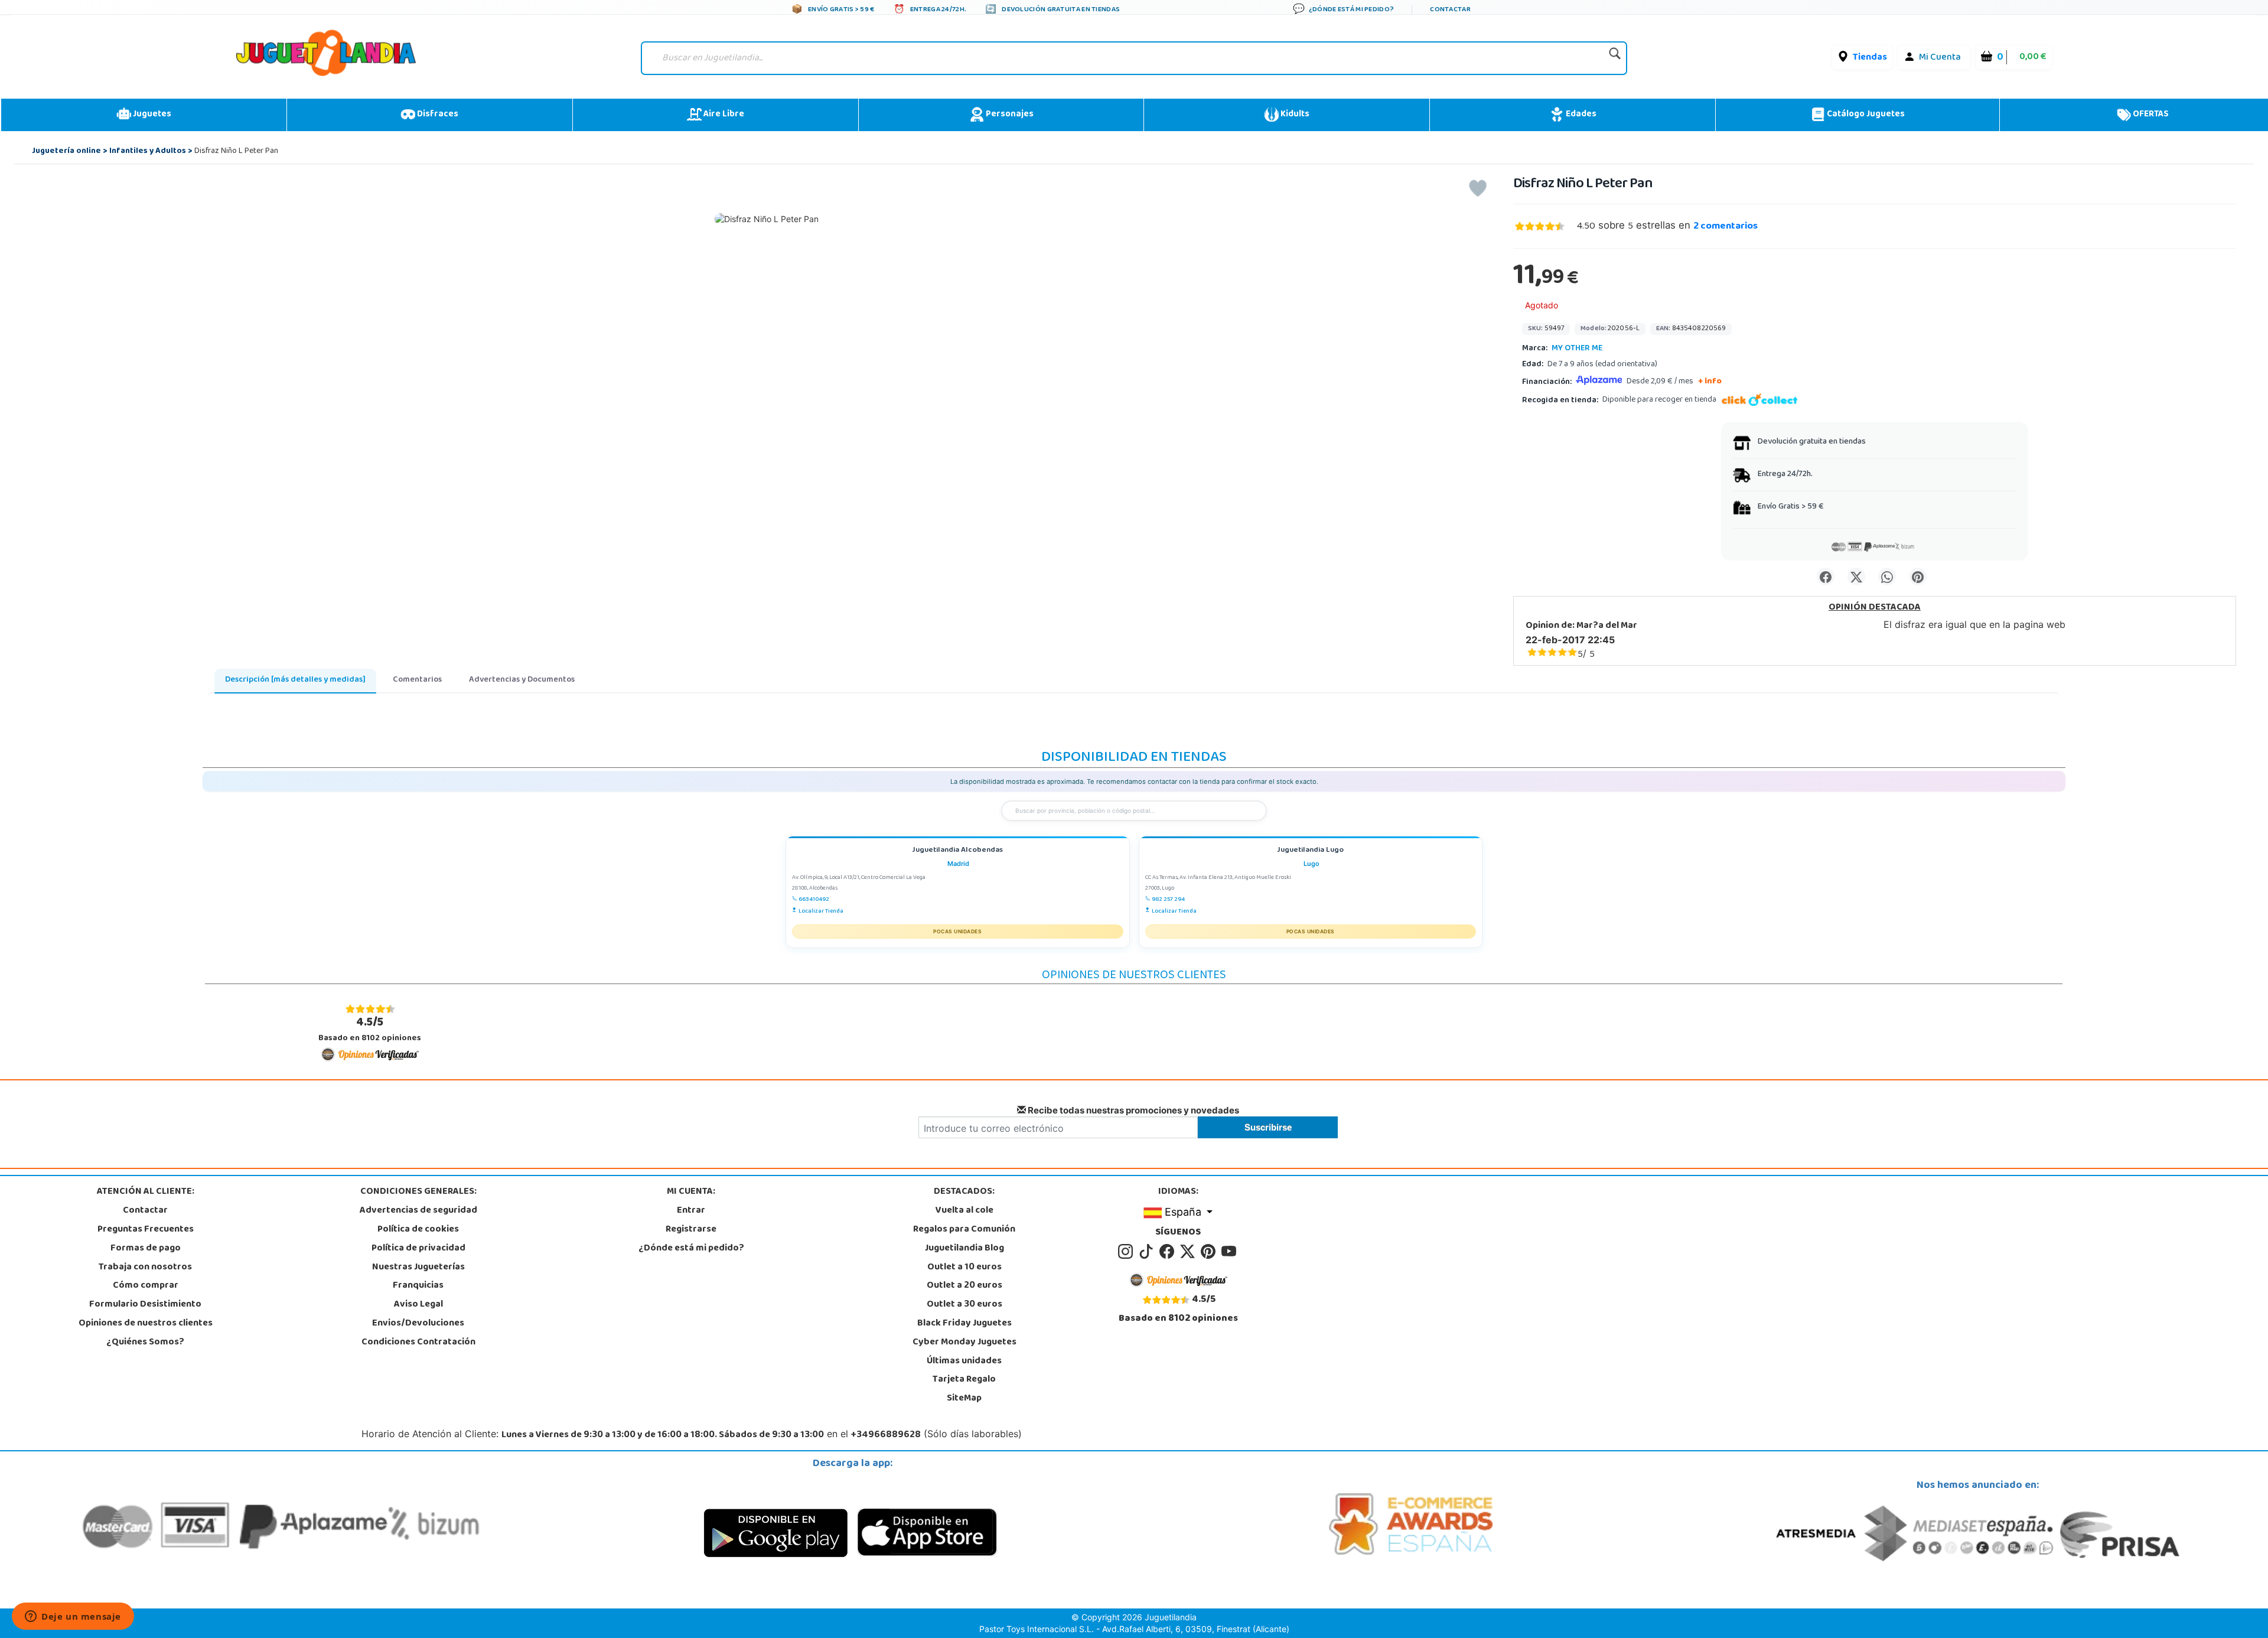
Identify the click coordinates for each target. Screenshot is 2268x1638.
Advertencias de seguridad (418, 1211)
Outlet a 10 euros (964, 1268)
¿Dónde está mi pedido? (691, 1249)
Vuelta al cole (964, 1211)
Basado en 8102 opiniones (370, 1030)
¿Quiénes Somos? (145, 1343)
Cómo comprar (146, 1286)
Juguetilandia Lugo (1310, 851)
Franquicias (418, 1286)
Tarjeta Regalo (964, 1380)
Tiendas (1870, 58)
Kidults (1294, 115)
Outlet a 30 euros (964, 1305)
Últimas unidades (964, 1362)
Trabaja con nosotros (145, 1268)
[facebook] (1169, 1252)
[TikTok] (1148, 1252)
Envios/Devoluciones (418, 1324)
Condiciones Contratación (418, 1343)
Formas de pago (146, 1249)
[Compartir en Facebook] (1826, 577)
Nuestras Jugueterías (418, 1268)
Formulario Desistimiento (145, 1305)
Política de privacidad (418, 1249)
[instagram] (1127, 1252)
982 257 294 (1168, 900)
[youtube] (1230, 1252)
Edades (1580, 115)
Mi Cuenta (1940, 58)
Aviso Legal (418, 1305)
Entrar (691, 1211)
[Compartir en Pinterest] (1918, 577)
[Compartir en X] (1856, 577)
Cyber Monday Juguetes (964, 1343)
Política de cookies (418, 1230)
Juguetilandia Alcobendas (957, 851)
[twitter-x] (1189, 1252)
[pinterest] (1210, 1252)
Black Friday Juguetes (964, 1324)
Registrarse (691, 1230)
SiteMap (964, 1399)
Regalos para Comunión (964, 1230)
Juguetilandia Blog (964, 1249)
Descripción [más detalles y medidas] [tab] (295, 680)
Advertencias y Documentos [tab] (522, 680)
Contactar (145, 1211)
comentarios (1726, 227)
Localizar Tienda (821, 911)
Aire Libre (723, 115)
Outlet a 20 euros (964, 1286)
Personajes (1009, 115)
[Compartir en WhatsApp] (1887, 577)
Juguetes (151, 115)
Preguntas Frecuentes (146, 1230)
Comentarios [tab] (417, 680)
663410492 (814, 900)
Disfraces (437, 115)
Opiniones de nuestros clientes (146, 1324)
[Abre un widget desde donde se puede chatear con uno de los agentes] (73, 1617)
